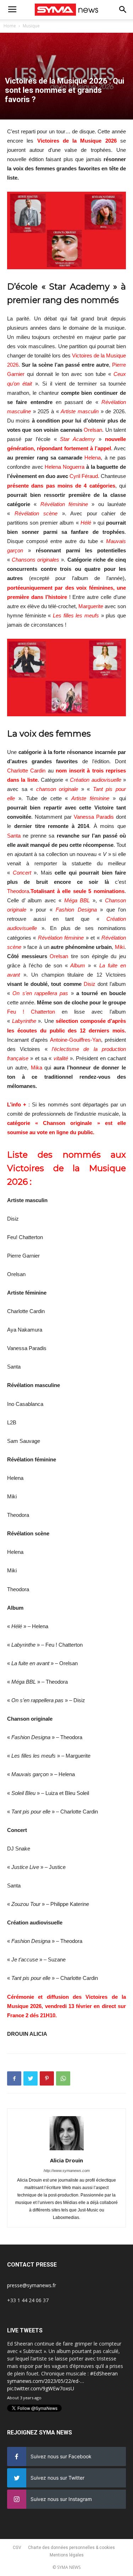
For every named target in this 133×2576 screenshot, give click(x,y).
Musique (31, 26)
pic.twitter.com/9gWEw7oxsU (41, 2388)
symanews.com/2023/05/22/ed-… (46, 2381)
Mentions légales (67, 2555)
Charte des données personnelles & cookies (71, 2548)
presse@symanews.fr (32, 2285)
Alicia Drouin (66, 2160)
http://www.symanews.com (67, 2171)
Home (10, 26)
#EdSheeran (104, 2373)
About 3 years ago (24, 2398)
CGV (17, 2548)
